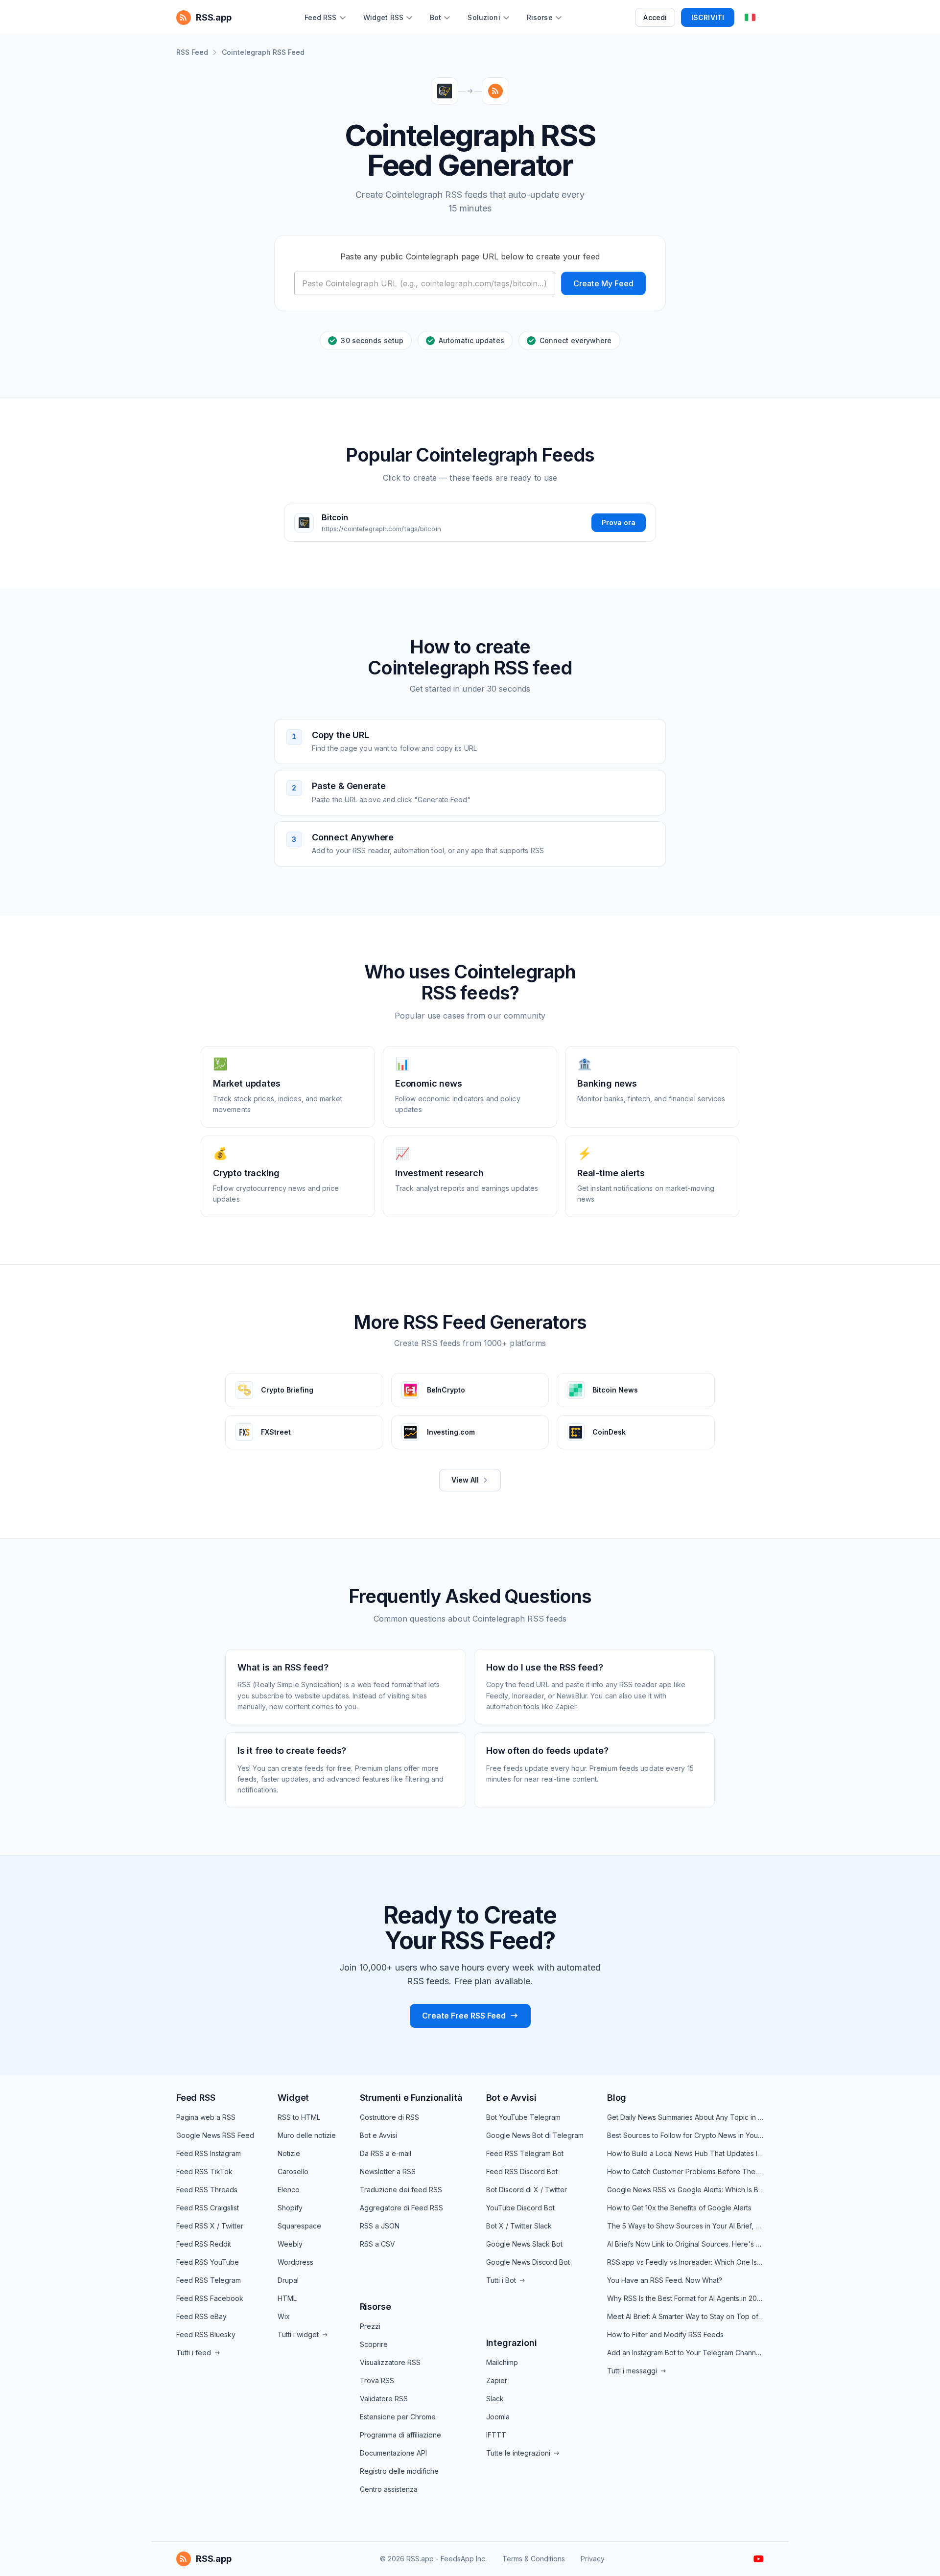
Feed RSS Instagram (209, 2153)
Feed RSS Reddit (204, 2244)
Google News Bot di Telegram (535, 2135)
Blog (617, 2098)
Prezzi (370, 2326)
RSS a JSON (380, 2226)
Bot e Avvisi (378, 2135)
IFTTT (496, 2435)
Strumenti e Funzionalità (411, 2098)
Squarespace (299, 2226)
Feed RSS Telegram (209, 2280)
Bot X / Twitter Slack (519, 2226)
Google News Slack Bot (524, 2244)
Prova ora (619, 522)
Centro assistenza (389, 2489)
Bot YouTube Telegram (523, 2117)
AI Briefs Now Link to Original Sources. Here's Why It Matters (685, 2244)
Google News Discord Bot (528, 2262)
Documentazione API (393, 2453)
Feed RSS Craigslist (208, 2208)
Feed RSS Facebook (210, 2298)
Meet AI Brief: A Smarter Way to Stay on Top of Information (685, 2316)
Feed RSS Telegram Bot (525, 2153)
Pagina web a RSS (206, 2117)
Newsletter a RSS (388, 2171)
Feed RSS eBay (201, 2316)
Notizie (289, 2153)
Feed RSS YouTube (208, 2262)
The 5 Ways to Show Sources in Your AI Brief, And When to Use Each (685, 2226)
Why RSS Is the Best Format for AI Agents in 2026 (685, 2298)
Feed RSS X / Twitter (210, 2226)
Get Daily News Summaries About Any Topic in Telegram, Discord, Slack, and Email (685, 2117)
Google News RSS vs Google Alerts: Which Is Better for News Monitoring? (685, 2190)
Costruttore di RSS (389, 2117)
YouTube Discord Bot (520, 2208)
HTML (287, 2298)
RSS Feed (192, 52)
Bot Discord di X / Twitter (527, 2190)
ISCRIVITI (708, 17)
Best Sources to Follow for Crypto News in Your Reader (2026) (685, 2135)
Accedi (655, 17)
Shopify (290, 2208)
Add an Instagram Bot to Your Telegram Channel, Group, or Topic (685, 2353)
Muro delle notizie (307, 2135)
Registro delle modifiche (399, 2471)
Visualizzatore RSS (390, 2362)
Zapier (497, 2380)
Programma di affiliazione (400, 2435)
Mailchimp (502, 2362)
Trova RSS (377, 2380)
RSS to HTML (299, 2117)
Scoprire (374, 2344)
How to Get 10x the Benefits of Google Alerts (679, 2208)
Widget (293, 2098)
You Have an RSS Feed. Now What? (665, 2280)
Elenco (289, 2190)
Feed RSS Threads (207, 2190)
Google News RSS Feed (215, 2135)
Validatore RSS (384, 2399)
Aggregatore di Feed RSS (401, 2208)
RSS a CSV (377, 2244)
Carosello (293, 2171)
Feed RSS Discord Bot (522, 2171)
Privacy (593, 2559)
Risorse (376, 2307)
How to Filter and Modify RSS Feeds (665, 2334)
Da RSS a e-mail (386, 2153)
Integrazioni (512, 2343)
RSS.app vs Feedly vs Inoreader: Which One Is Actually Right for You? (685, 2262)
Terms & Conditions (534, 2559)
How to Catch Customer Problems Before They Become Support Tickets (685, 2171)
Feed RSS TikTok (204, 2171)
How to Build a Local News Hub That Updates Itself (685, 2153)
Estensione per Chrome (398, 2417)
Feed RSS (196, 2098)
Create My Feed (603, 283)
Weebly (290, 2244)
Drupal (288, 2280)
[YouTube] (759, 2559)
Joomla (498, 2417)
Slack (495, 2399)
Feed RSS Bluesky (206, 2334)
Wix (284, 2316)
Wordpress (295, 2262)
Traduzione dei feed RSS (401, 2190)
